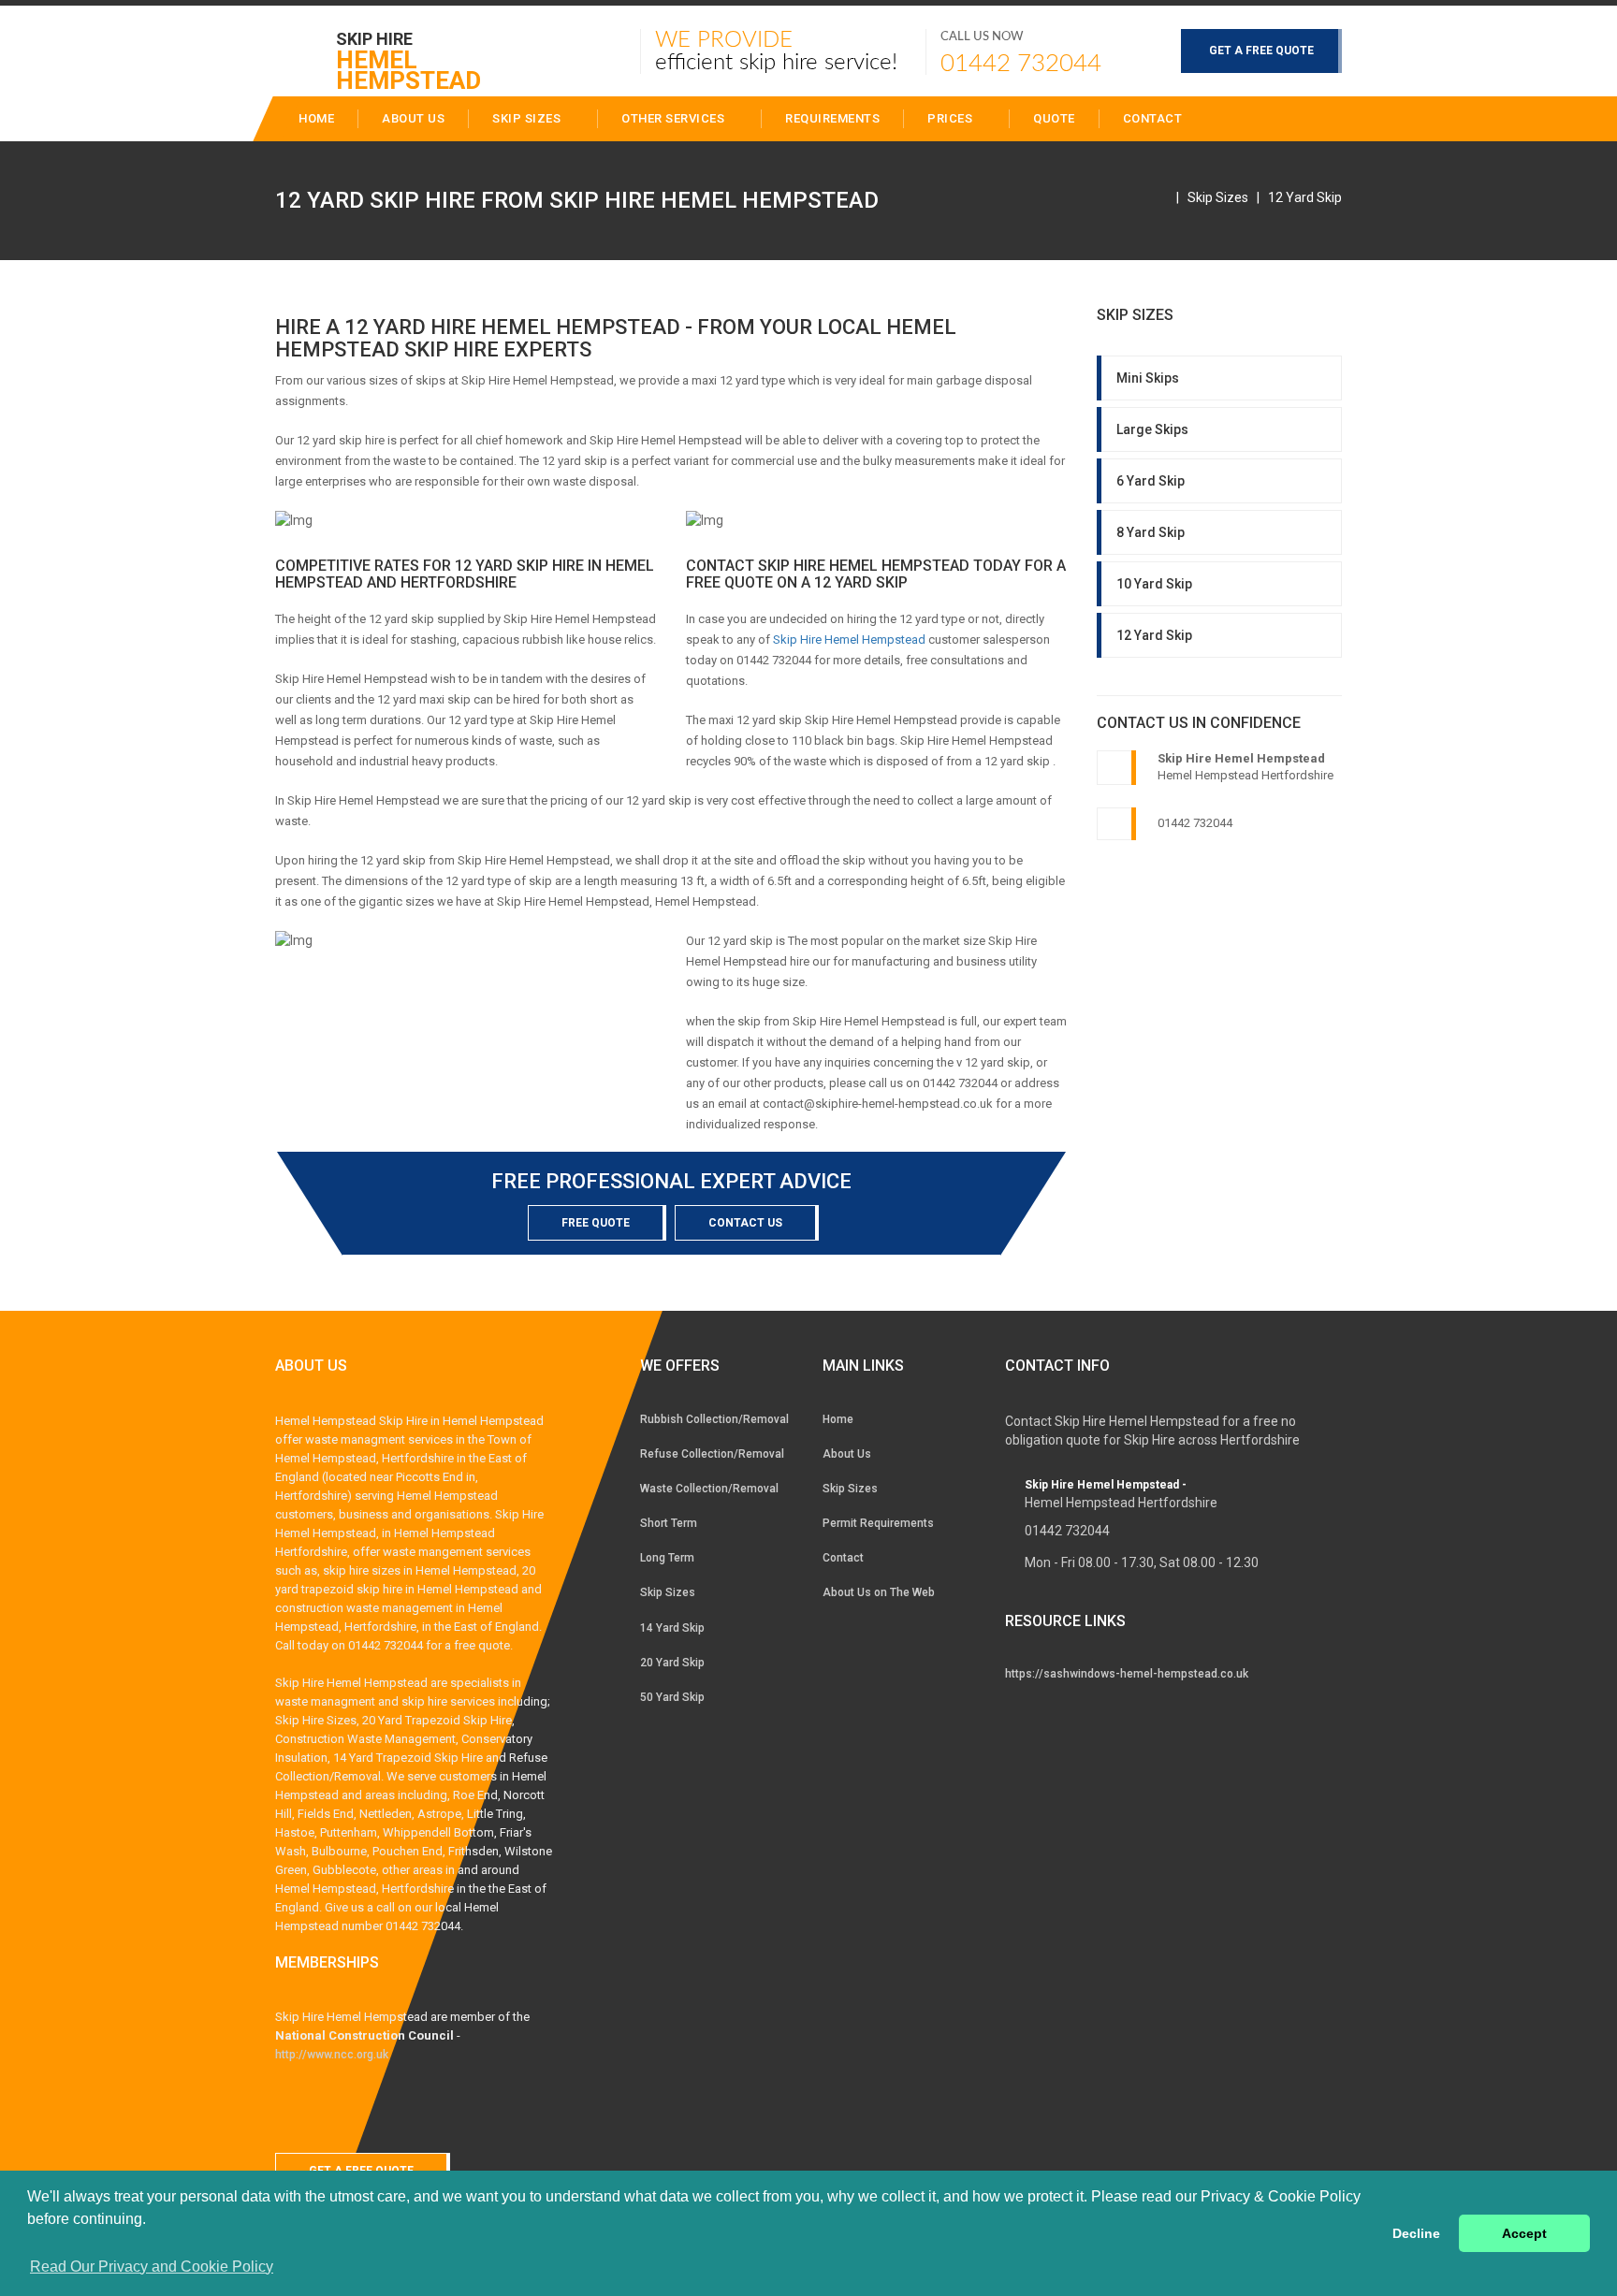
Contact (1153, 118)
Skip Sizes (528, 118)
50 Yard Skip (672, 1697)
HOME (316, 118)
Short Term (669, 1523)
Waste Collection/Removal (709, 1489)
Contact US (745, 1223)
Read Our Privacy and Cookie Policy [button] (152, 2267)
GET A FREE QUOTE (1261, 51)
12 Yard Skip (1305, 197)
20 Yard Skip (672, 1663)
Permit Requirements (878, 1523)
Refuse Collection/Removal (712, 1454)
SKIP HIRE (408, 50)
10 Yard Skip (1154, 584)
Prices (952, 118)
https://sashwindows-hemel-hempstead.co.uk (1127, 1674)
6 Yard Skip (1151, 481)
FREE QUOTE (596, 1223)
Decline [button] (1416, 2233)
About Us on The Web (879, 1592)
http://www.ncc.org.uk (332, 2055)
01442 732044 (1021, 64)
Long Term (667, 1558)
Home (838, 1419)
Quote (1054, 118)
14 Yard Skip (672, 1628)
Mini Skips (1148, 378)
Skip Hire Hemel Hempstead (849, 639)
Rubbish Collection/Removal (714, 1419)
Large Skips (1152, 429)
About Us (847, 1454)
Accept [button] (1524, 2233)
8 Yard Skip (1151, 532)
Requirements (832, 118)
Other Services (675, 118)
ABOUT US (413, 118)
